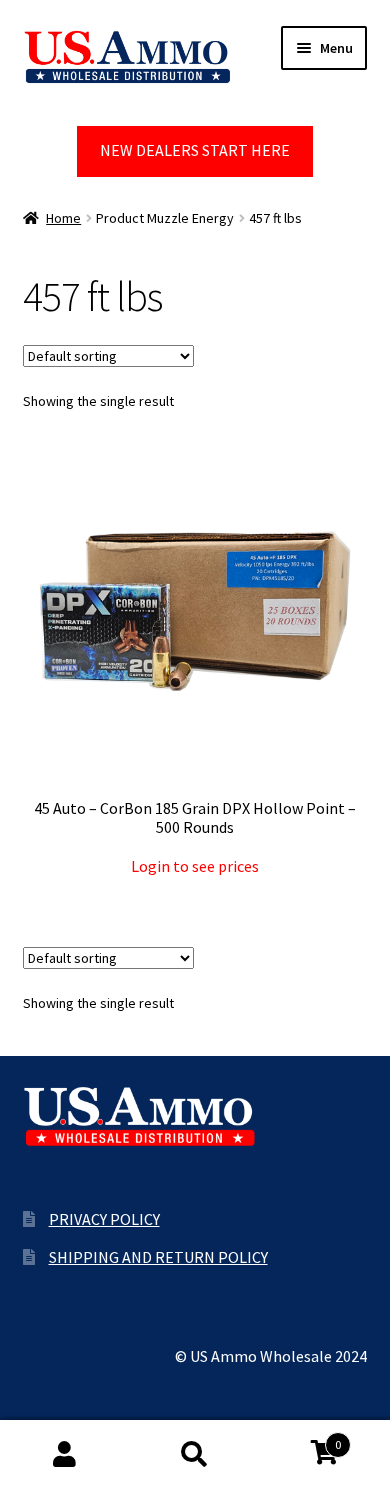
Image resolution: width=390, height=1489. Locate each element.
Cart (300, 1437)
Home (63, 218)
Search (195, 1455)
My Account (65, 1455)
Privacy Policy (104, 1219)
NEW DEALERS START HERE (195, 150)
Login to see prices (195, 866)
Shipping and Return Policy (158, 1257)
